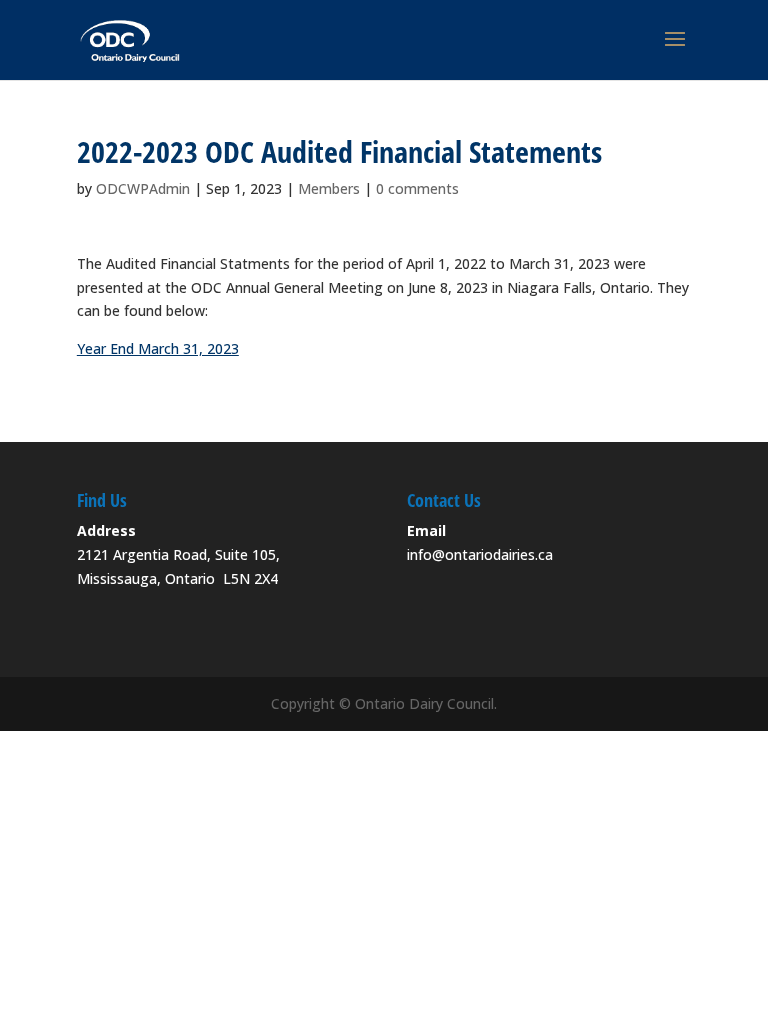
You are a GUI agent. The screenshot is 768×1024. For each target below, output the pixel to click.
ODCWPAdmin (143, 188)
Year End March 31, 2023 (158, 348)
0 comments (417, 188)
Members (329, 188)
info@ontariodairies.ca (480, 554)
